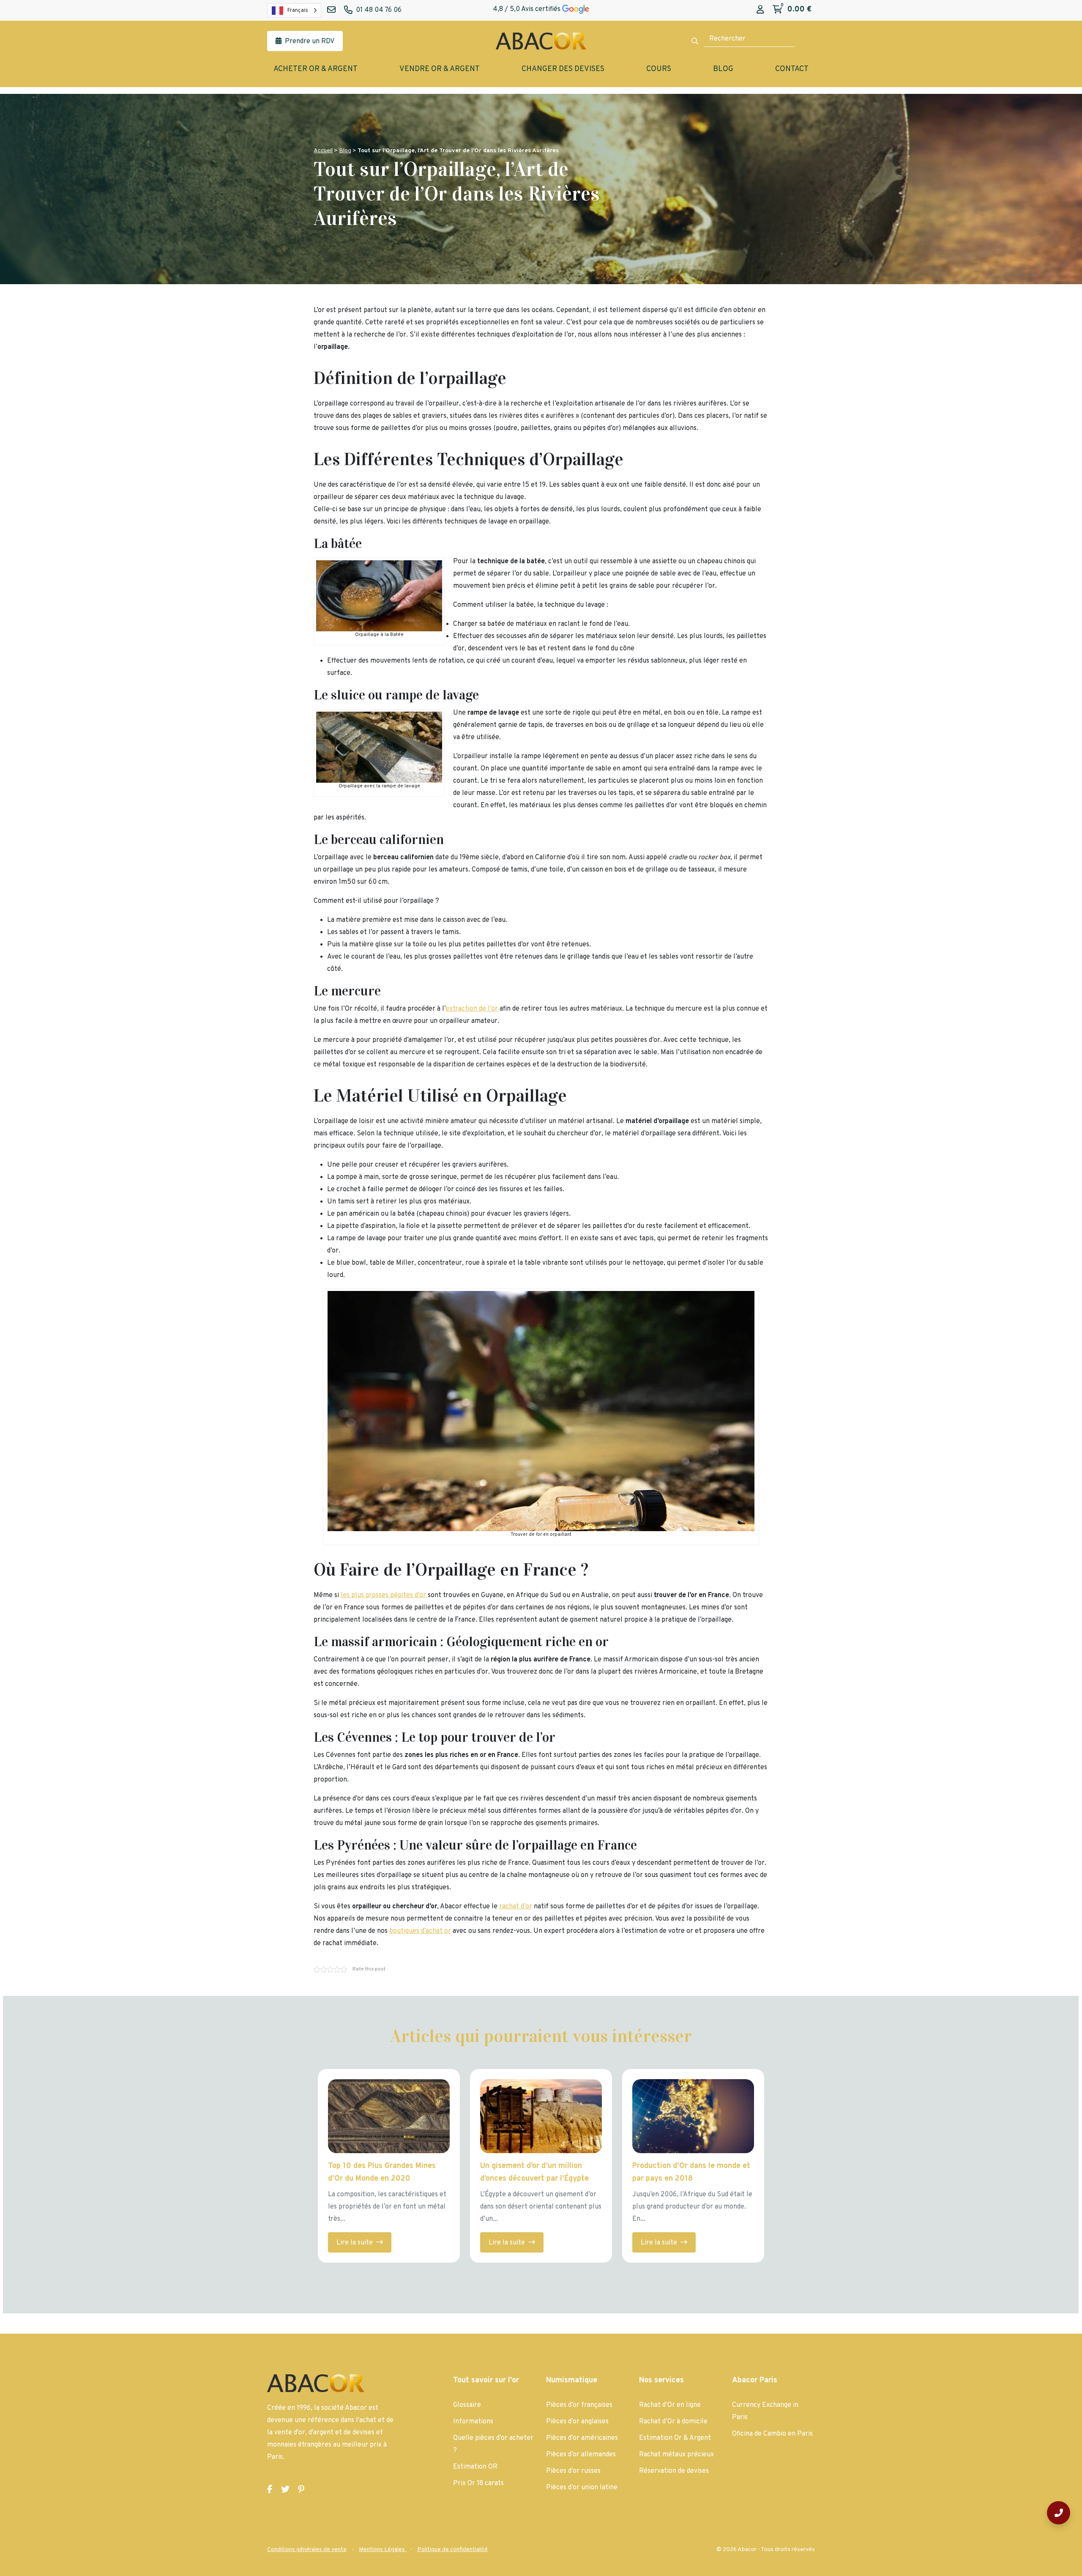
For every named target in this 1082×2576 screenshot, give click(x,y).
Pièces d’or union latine (582, 2488)
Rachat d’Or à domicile (673, 2422)
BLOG (723, 69)
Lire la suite (355, 2243)
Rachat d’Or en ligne (670, 2405)
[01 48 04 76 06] (1059, 2513)
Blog (345, 151)
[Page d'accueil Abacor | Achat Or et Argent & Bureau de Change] (541, 41)
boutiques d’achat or (420, 1931)
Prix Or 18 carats (478, 2483)
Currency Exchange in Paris (765, 2411)
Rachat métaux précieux (676, 2455)
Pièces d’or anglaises (577, 2422)
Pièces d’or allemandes (581, 2455)
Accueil (323, 151)
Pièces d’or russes (573, 2471)
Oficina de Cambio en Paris (772, 2434)
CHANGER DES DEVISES (563, 69)
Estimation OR (475, 2467)
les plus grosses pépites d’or (383, 1595)
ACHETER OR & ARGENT (316, 69)
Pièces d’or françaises (579, 2405)
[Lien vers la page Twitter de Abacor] (285, 2490)
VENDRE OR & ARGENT (440, 69)
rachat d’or (516, 1907)
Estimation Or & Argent (675, 2438)
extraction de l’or (472, 1009)
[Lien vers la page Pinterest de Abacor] (301, 2490)
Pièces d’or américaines (582, 2438)
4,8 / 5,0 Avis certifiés (527, 9)
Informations (473, 2422)
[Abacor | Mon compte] (760, 10)
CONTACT (792, 69)
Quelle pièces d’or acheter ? (493, 2444)
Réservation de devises (674, 2471)
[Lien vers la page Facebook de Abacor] (270, 2490)
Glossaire (467, 2405)
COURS (659, 69)
